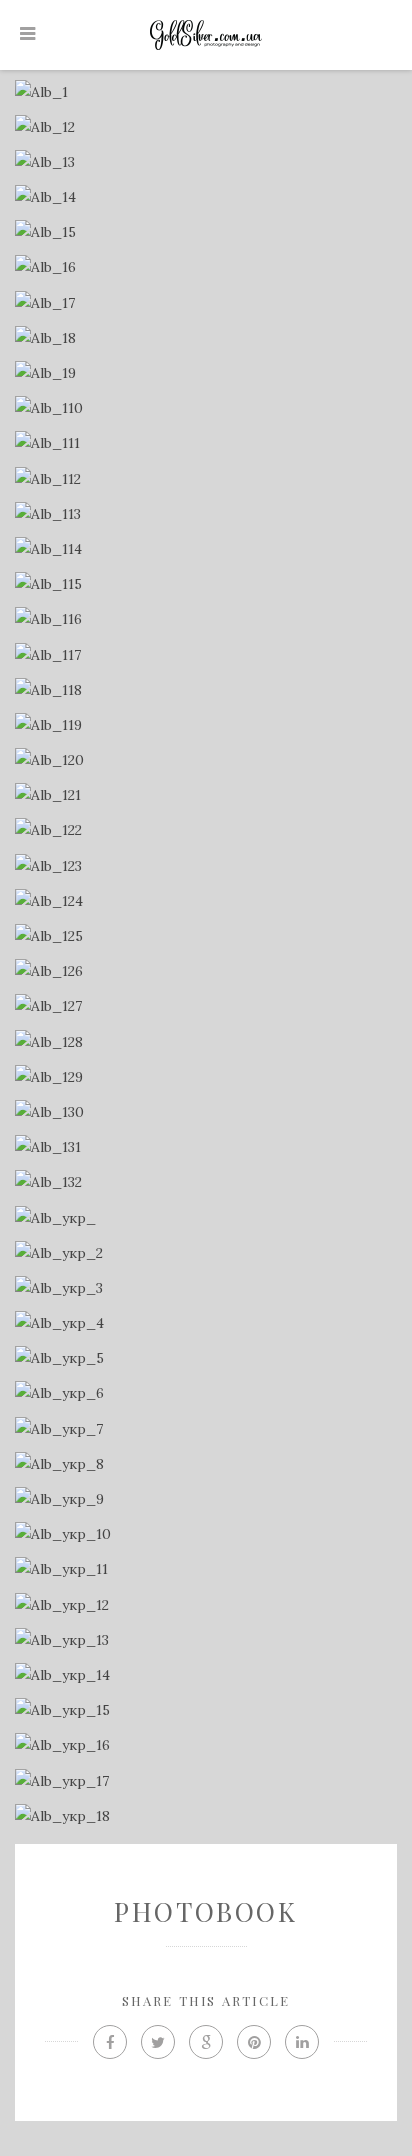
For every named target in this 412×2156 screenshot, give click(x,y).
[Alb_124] (205, 901)
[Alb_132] (205, 1182)
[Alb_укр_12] (205, 1605)
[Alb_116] (205, 619)
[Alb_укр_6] (205, 1393)
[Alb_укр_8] (205, 1464)
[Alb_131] (205, 1147)
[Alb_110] (205, 408)
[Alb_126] (205, 971)
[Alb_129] (205, 1077)
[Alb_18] (205, 338)
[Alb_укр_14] (205, 1675)
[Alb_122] (205, 830)
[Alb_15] (205, 232)
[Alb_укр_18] (205, 1816)
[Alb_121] (205, 795)
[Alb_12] (205, 127)
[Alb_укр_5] (205, 1358)
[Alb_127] (205, 1006)
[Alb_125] (205, 936)
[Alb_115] (205, 584)
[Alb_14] (205, 197)
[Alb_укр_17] (205, 1781)
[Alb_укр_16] (205, 1745)
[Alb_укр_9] (205, 1499)
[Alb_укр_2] (205, 1253)
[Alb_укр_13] (205, 1640)
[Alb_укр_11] (205, 1569)
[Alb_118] (205, 690)
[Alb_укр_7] (205, 1429)
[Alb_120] (205, 760)
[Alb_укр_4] (205, 1323)
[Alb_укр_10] (205, 1534)
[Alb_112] (205, 479)
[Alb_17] (205, 303)
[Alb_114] (205, 549)
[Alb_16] (205, 267)
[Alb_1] (205, 92)
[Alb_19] (205, 373)
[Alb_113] (205, 514)
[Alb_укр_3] (205, 1288)
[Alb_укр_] (205, 1218)
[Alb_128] (205, 1042)
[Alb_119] (205, 725)
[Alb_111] (205, 443)
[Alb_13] (205, 162)
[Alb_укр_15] (205, 1710)
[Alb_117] (205, 655)
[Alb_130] (205, 1112)
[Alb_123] (205, 866)
